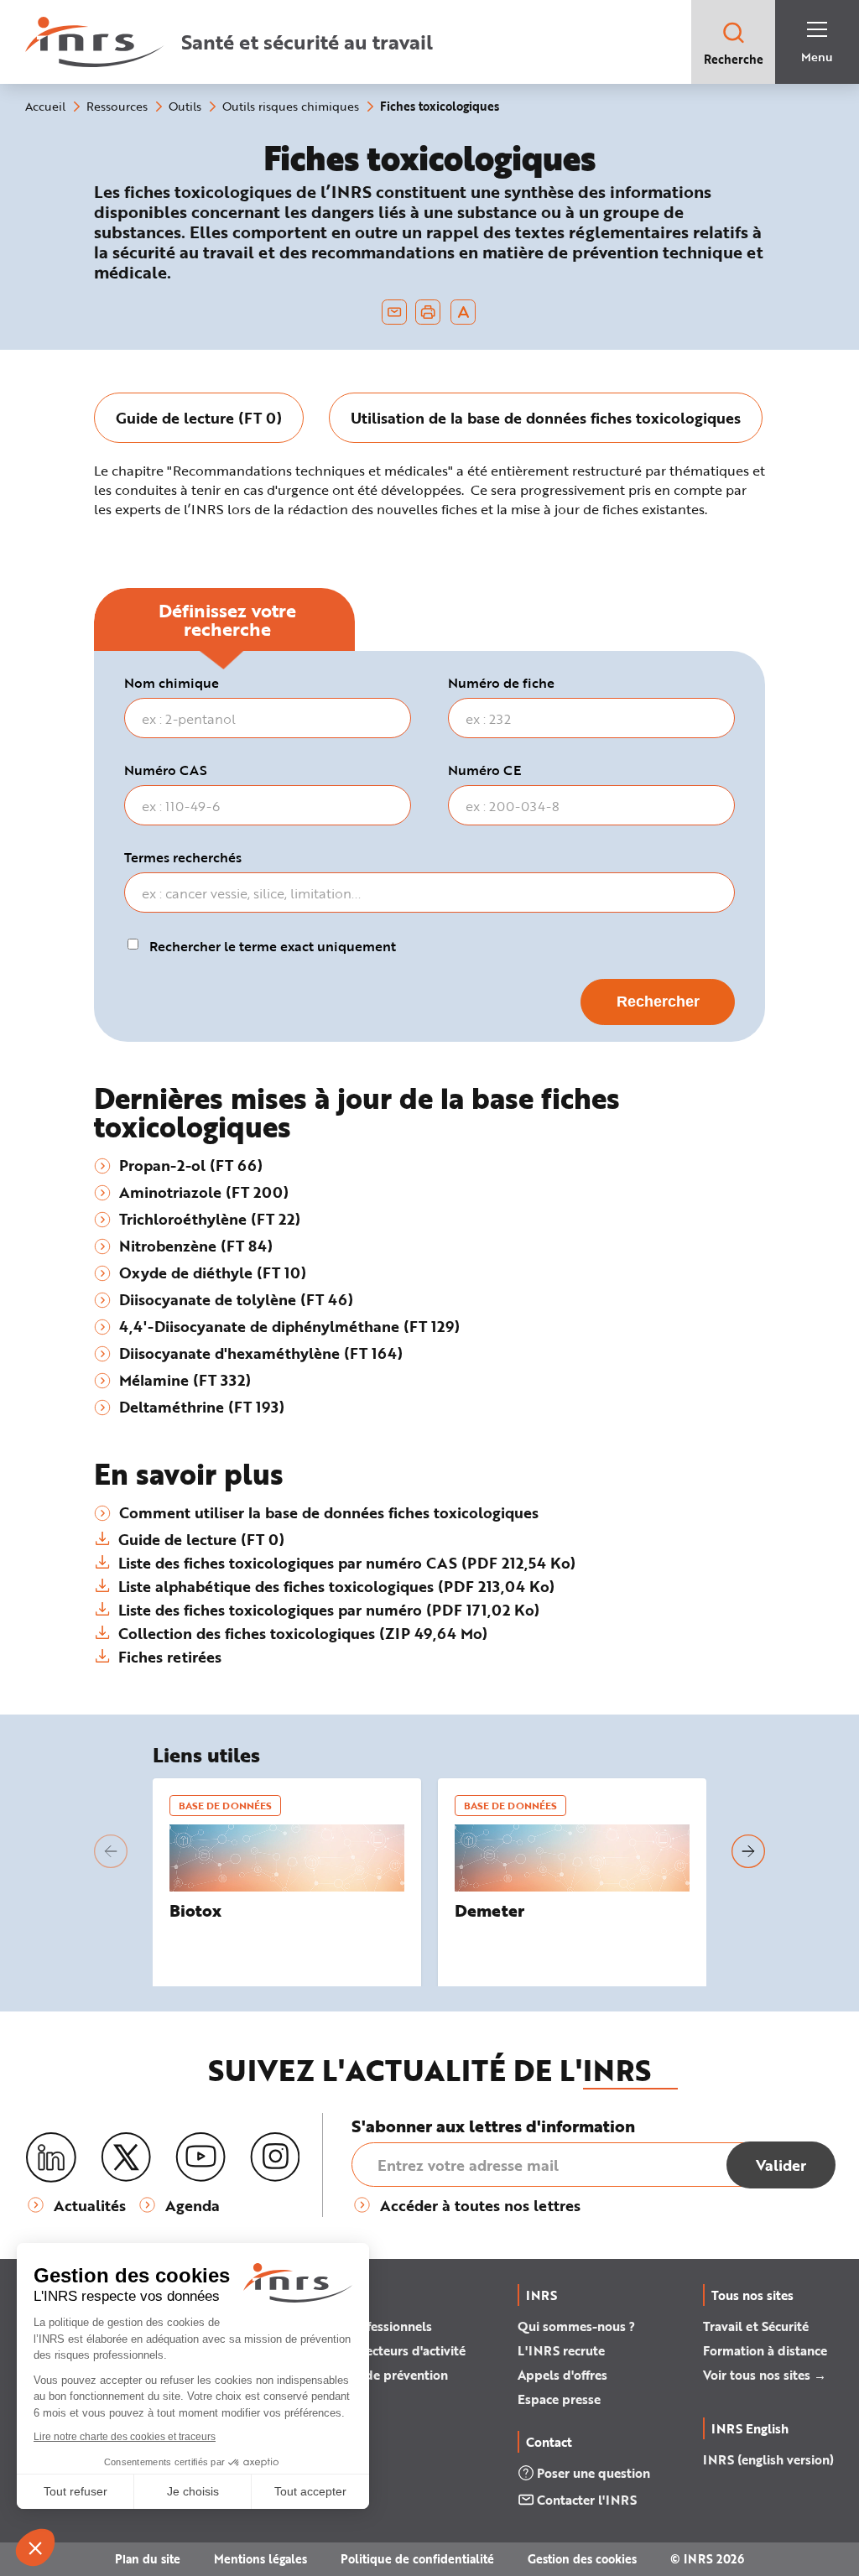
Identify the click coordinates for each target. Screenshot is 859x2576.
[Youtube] (200, 2157)
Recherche (734, 59)
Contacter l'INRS (587, 2500)
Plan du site (148, 2559)
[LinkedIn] (51, 2158)
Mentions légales (260, 2559)
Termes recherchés (183, 857)
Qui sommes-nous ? (576, 2326)
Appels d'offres (562, 2375)
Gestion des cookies (582, 2559)
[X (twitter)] (126, 2157)
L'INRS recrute (561, 2350)
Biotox (195, 1910)
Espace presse (559, 2399)
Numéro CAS (166, 770)
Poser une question (593, 2473)
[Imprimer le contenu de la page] (428, 312)
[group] (199, 418)
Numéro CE (484, 770)
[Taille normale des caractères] (463, 312)
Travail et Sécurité (756, 2326)
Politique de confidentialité (417, 2559)
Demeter (489, 1910)
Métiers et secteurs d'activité (381, 2350)
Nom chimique (172, 683)
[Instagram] (275, 2157)
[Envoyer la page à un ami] (394, 312)
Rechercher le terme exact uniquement (273, 946)
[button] (111, 1851)
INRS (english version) (768, 2459)
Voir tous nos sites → (765, 2375)
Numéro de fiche (501, 683)
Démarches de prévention (372, 2375)
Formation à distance (765, 2350)
